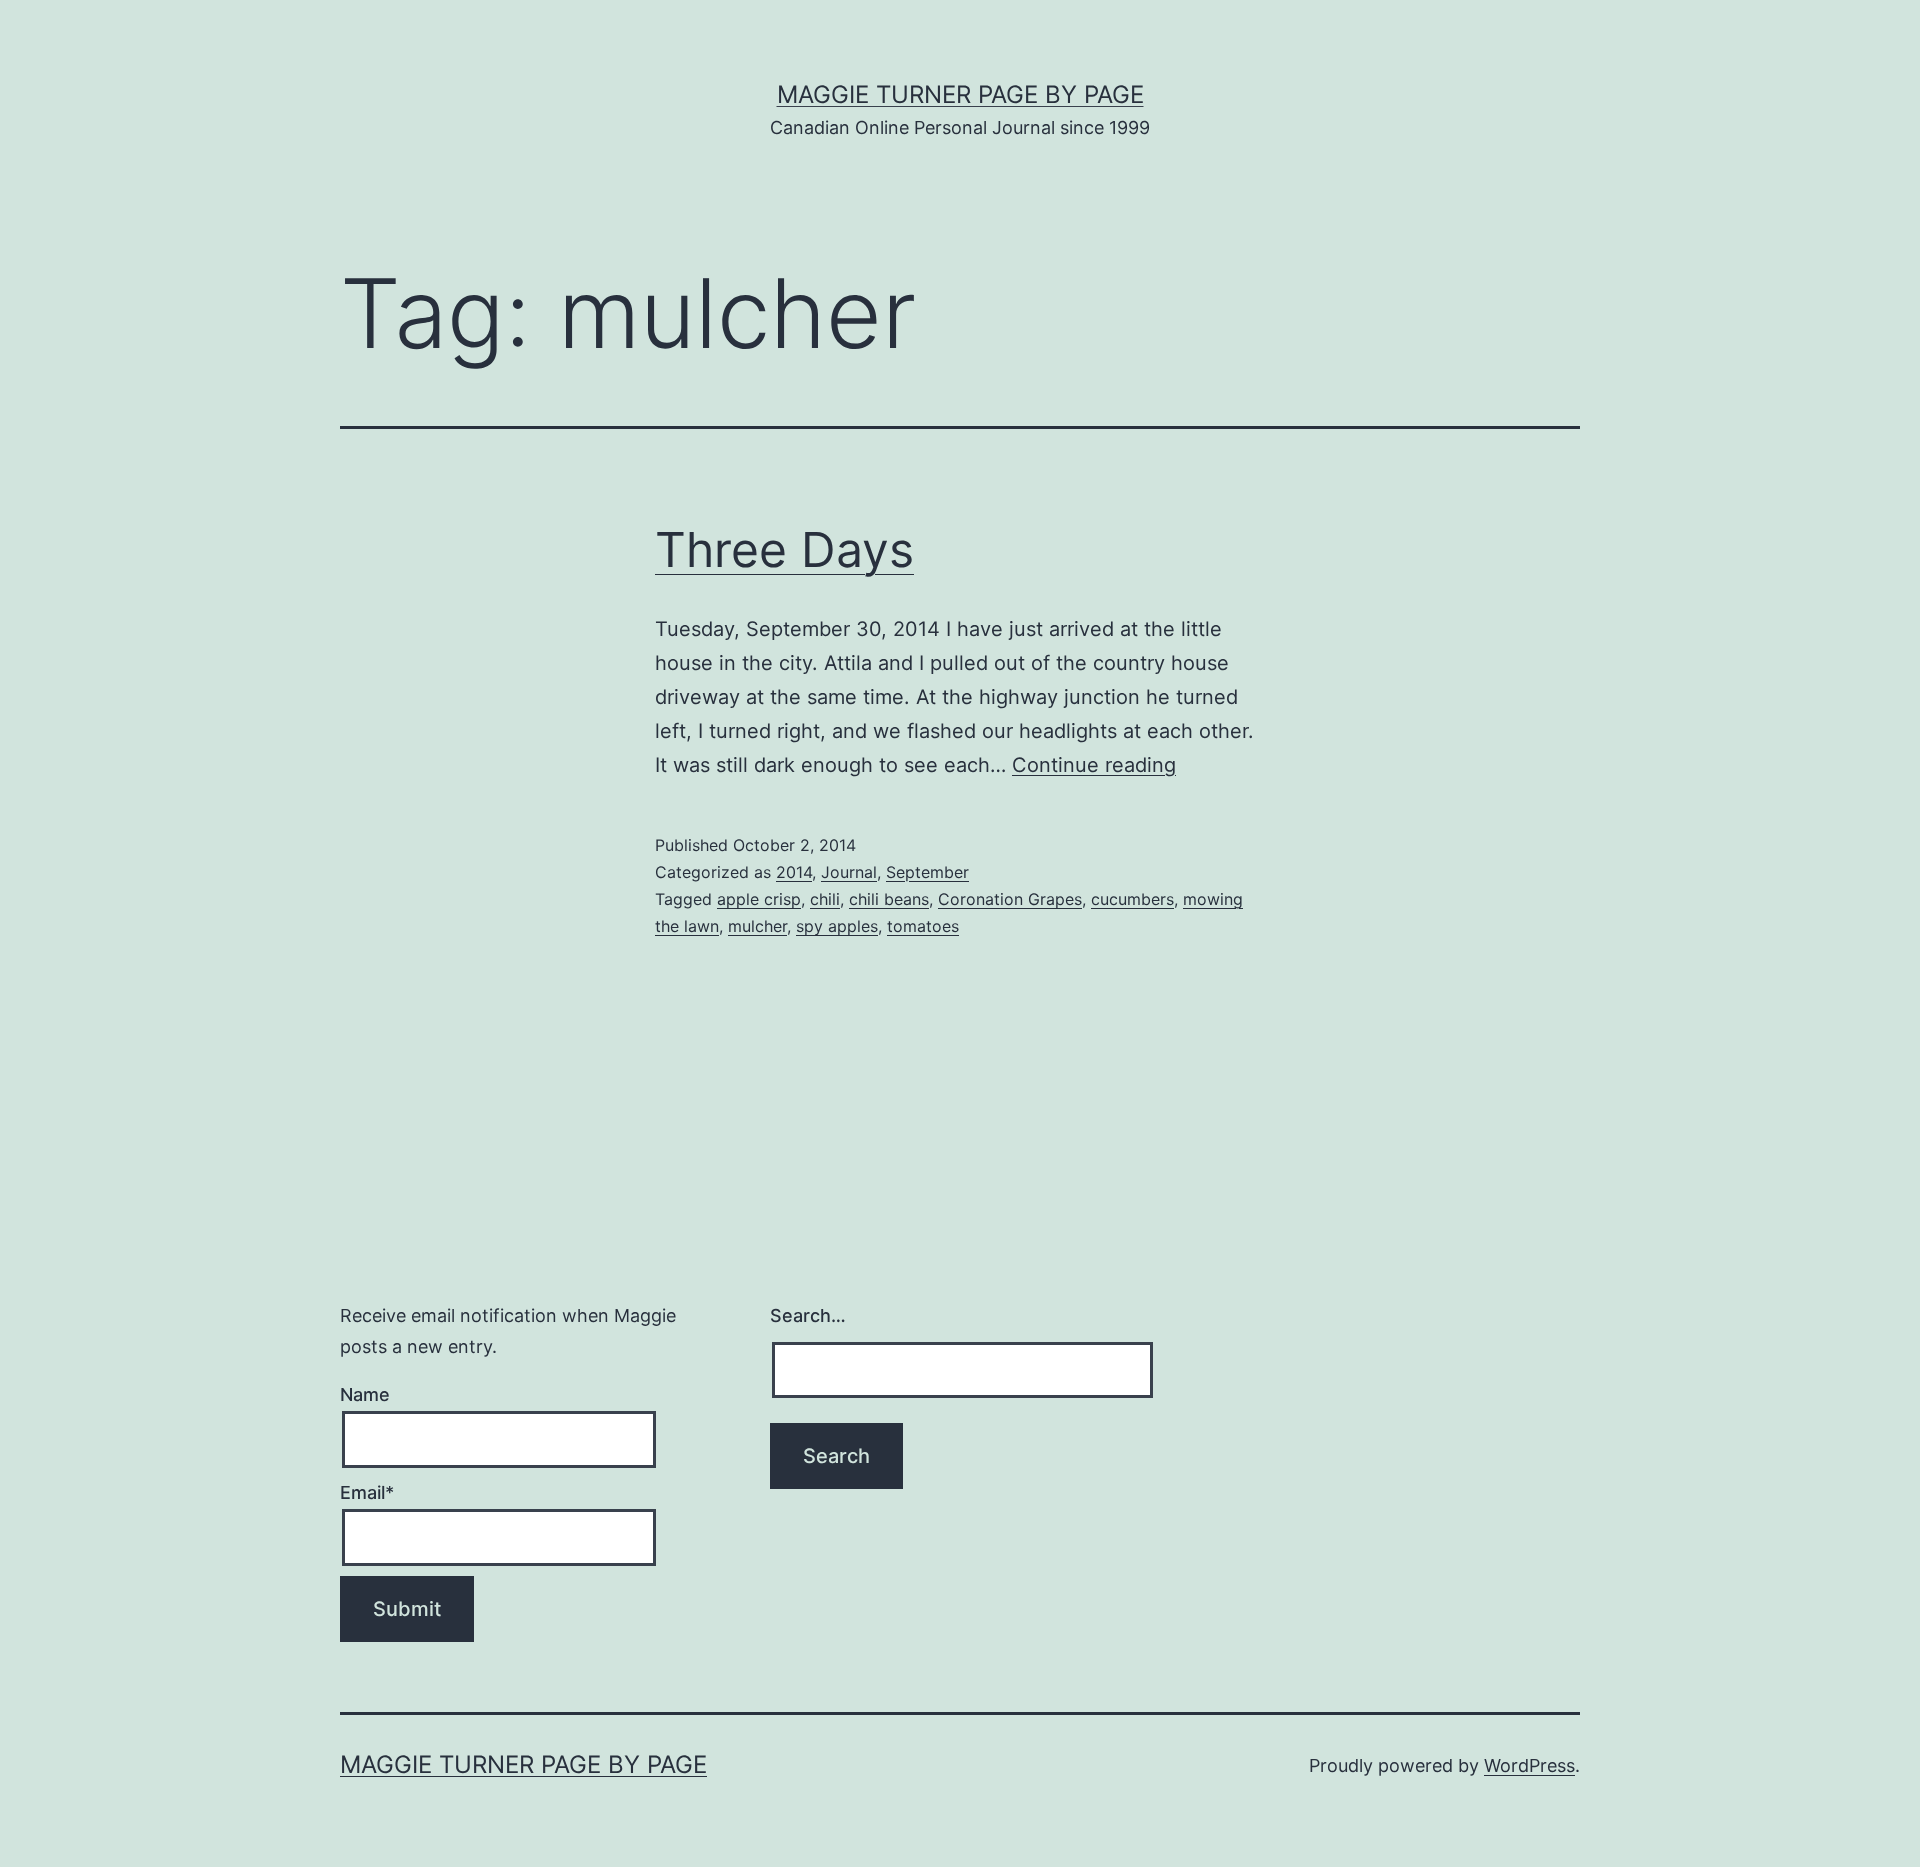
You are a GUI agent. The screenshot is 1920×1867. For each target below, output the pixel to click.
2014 (794, 872)
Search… (808, 1315)
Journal (849, 872)
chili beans (889, 899)
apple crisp (759, 899)
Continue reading (1094, 765)
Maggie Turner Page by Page (960, 94)
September (927, 872)
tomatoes (923, 926)
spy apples (837, 926)
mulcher (757, 926)
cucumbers (1132, 899)
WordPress (1529, 1765)
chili (825, 899)
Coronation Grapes (1010, 899)
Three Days (784, 549)
